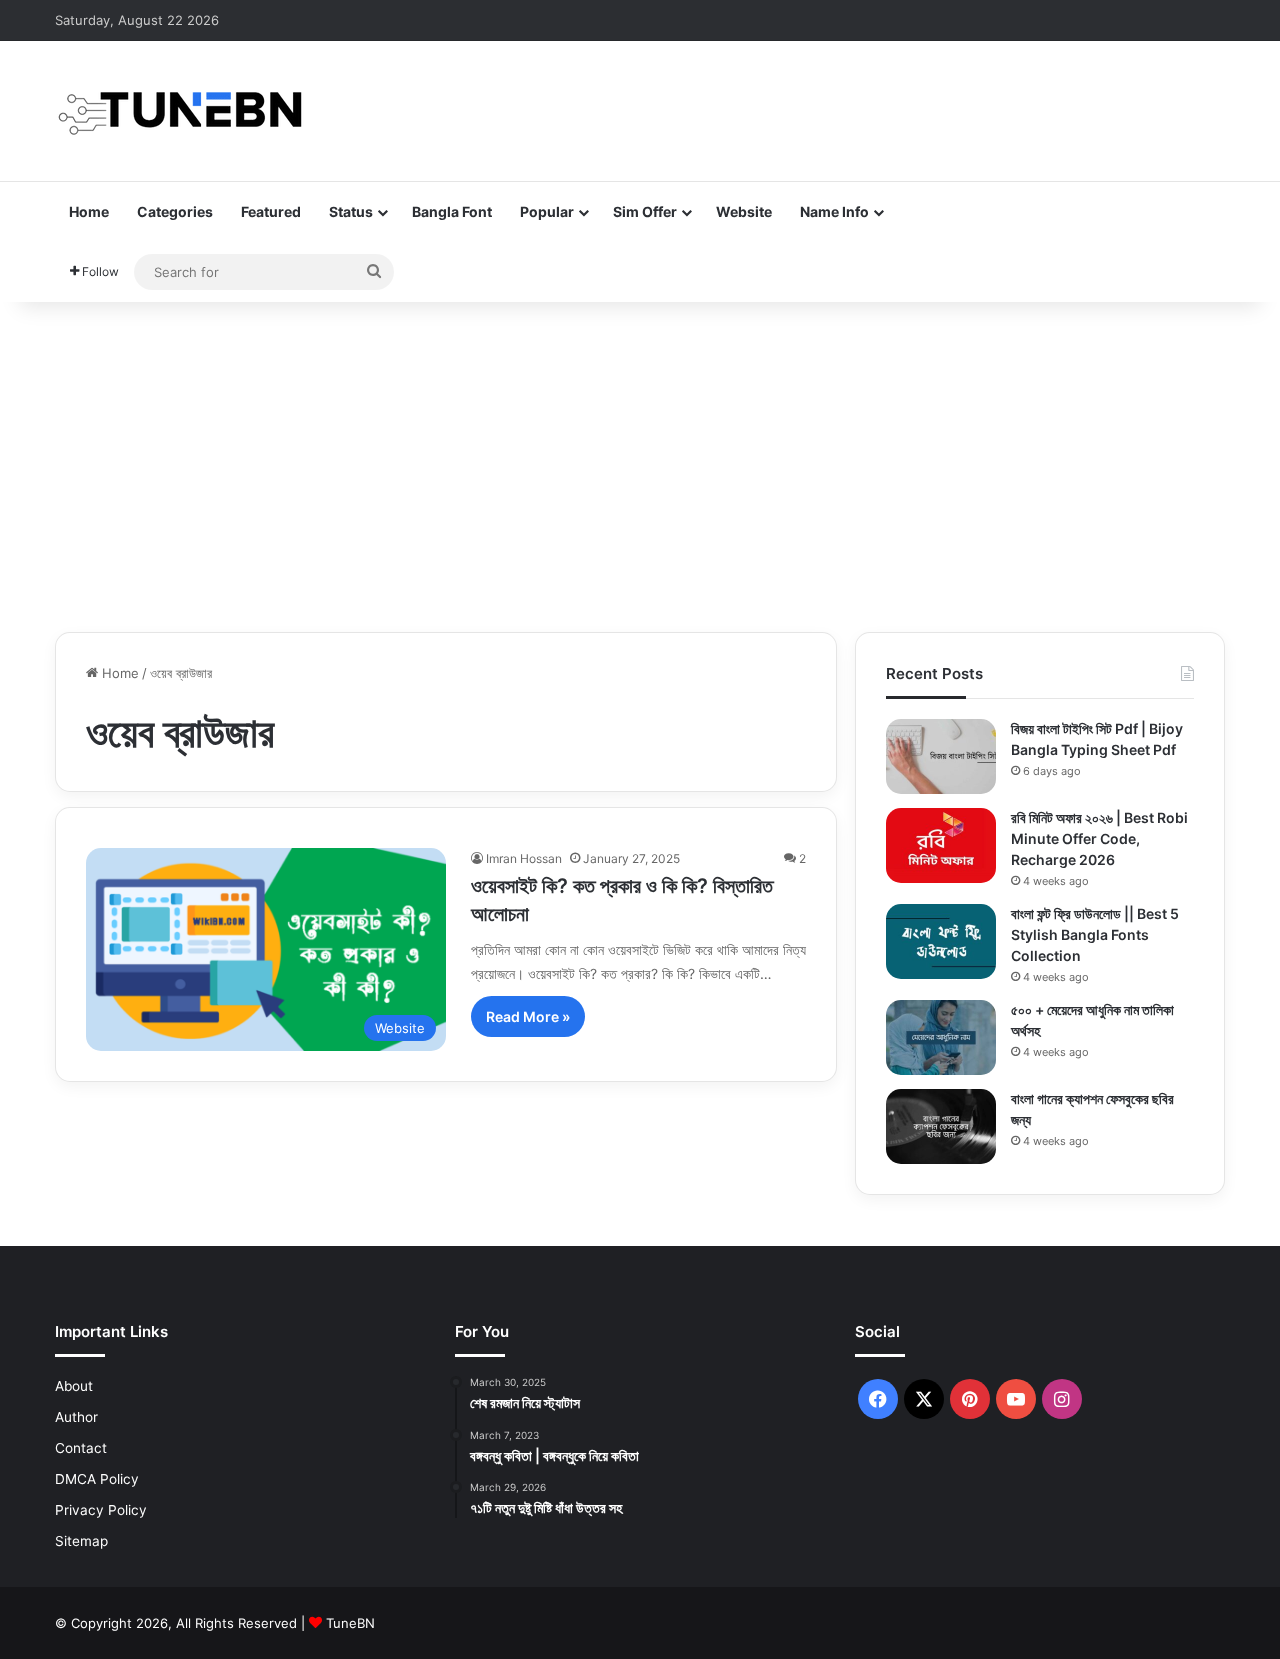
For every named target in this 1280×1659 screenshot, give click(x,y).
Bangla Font (452, 211)
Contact (81, 1448)
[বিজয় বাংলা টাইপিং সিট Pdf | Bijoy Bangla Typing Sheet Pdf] (941, 756)
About (74, 1386)
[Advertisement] (640, 462)
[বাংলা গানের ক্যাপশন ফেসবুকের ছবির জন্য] (941, 1126)
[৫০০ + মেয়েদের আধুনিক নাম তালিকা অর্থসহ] (941, 1037)
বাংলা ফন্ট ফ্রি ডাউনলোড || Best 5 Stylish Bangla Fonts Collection (1095, 934)
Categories (175, 211)
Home (89, 211)
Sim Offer (645, 211)
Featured (271, 211)
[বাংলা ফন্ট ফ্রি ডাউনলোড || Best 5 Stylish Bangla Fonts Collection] (941, 941)
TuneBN (350, 1623)
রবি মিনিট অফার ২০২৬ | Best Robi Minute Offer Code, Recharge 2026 (1099, 838)
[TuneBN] (180, 111)
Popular (547, 211)
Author (76, 1417)
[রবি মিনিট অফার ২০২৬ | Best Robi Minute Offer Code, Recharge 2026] (941, 845)
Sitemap (81, 1541)
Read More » (528, 1016)
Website (744, 211)
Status (351, 211)
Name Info (834, 211)
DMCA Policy (97, 1479)
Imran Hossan (524, 858)
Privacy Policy (101, 1510)
